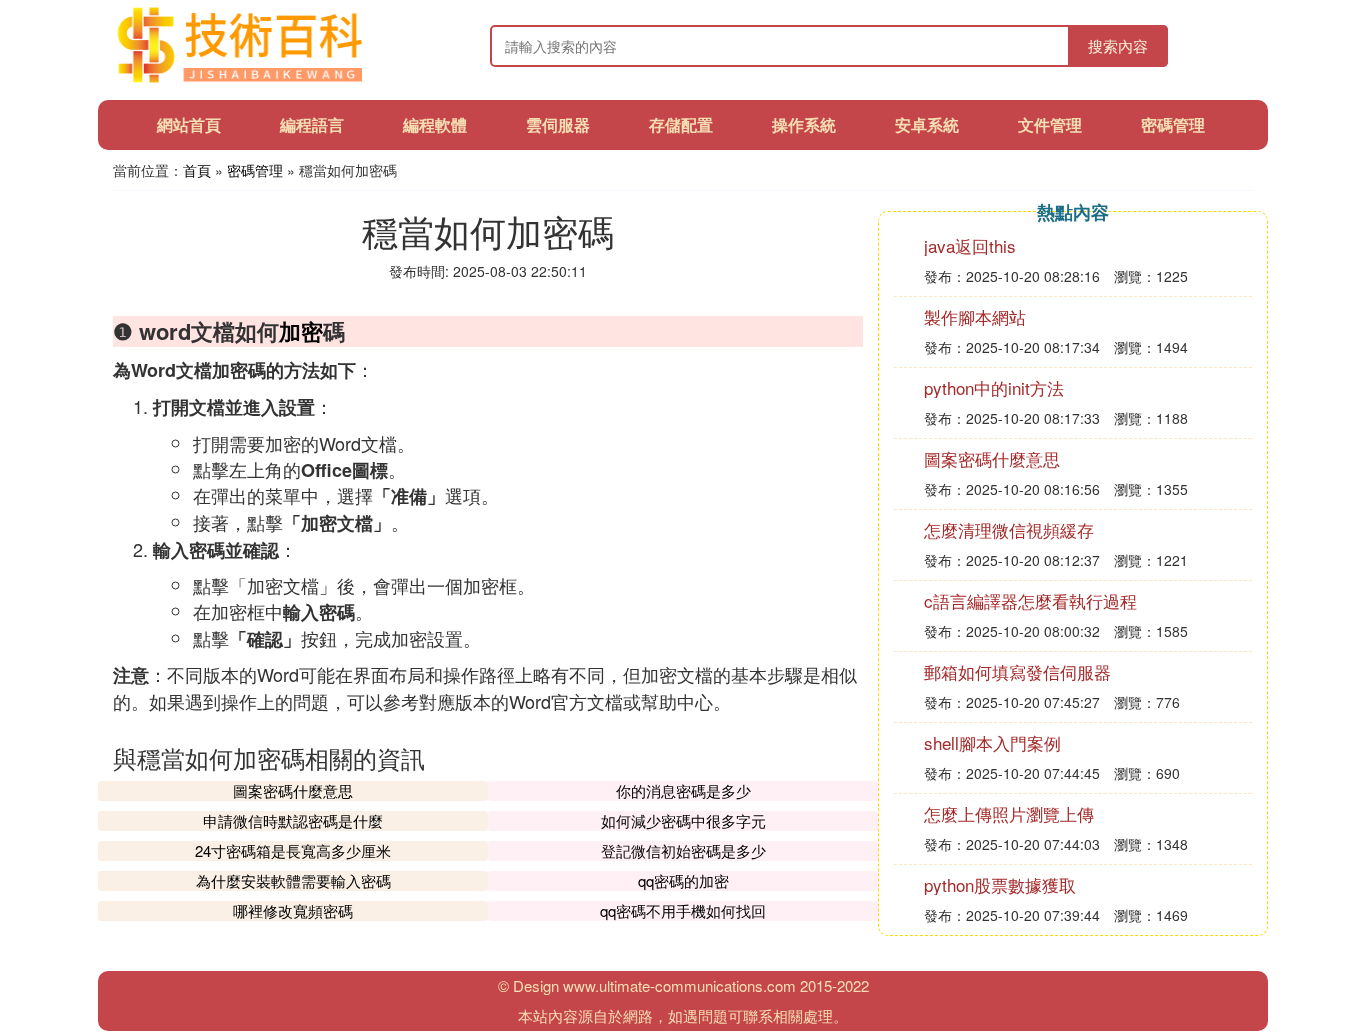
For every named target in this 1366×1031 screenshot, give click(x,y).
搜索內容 (1118, 45)
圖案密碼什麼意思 (293, 790)
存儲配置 (681, 124)
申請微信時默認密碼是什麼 (293, 820)
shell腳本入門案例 (992, 742)
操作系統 (804, 124)
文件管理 (1050, 124)
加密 (301, 331)
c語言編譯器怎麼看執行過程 (1030, 600)
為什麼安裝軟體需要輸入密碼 (293, 880)
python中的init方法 (994, 387)
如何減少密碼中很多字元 (683, 820)
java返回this (970, 245)
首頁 (197, 170)
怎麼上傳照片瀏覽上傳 (1009, 813)
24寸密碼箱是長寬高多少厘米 (293, 850)
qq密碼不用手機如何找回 (683, 910)
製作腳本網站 (975, 316)
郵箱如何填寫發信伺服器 (1017, 671)
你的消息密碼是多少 (683, 790)
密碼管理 (1173, 124)
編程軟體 (435, 124)
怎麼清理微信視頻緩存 (1009, 529)
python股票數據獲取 (1000, 884)
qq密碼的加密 (683, 880)
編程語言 (312, 124)
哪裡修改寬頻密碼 (293, 910)
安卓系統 (927, 124)
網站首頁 (189, 124)
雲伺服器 (558, 124)
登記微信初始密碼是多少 (683, 850)
